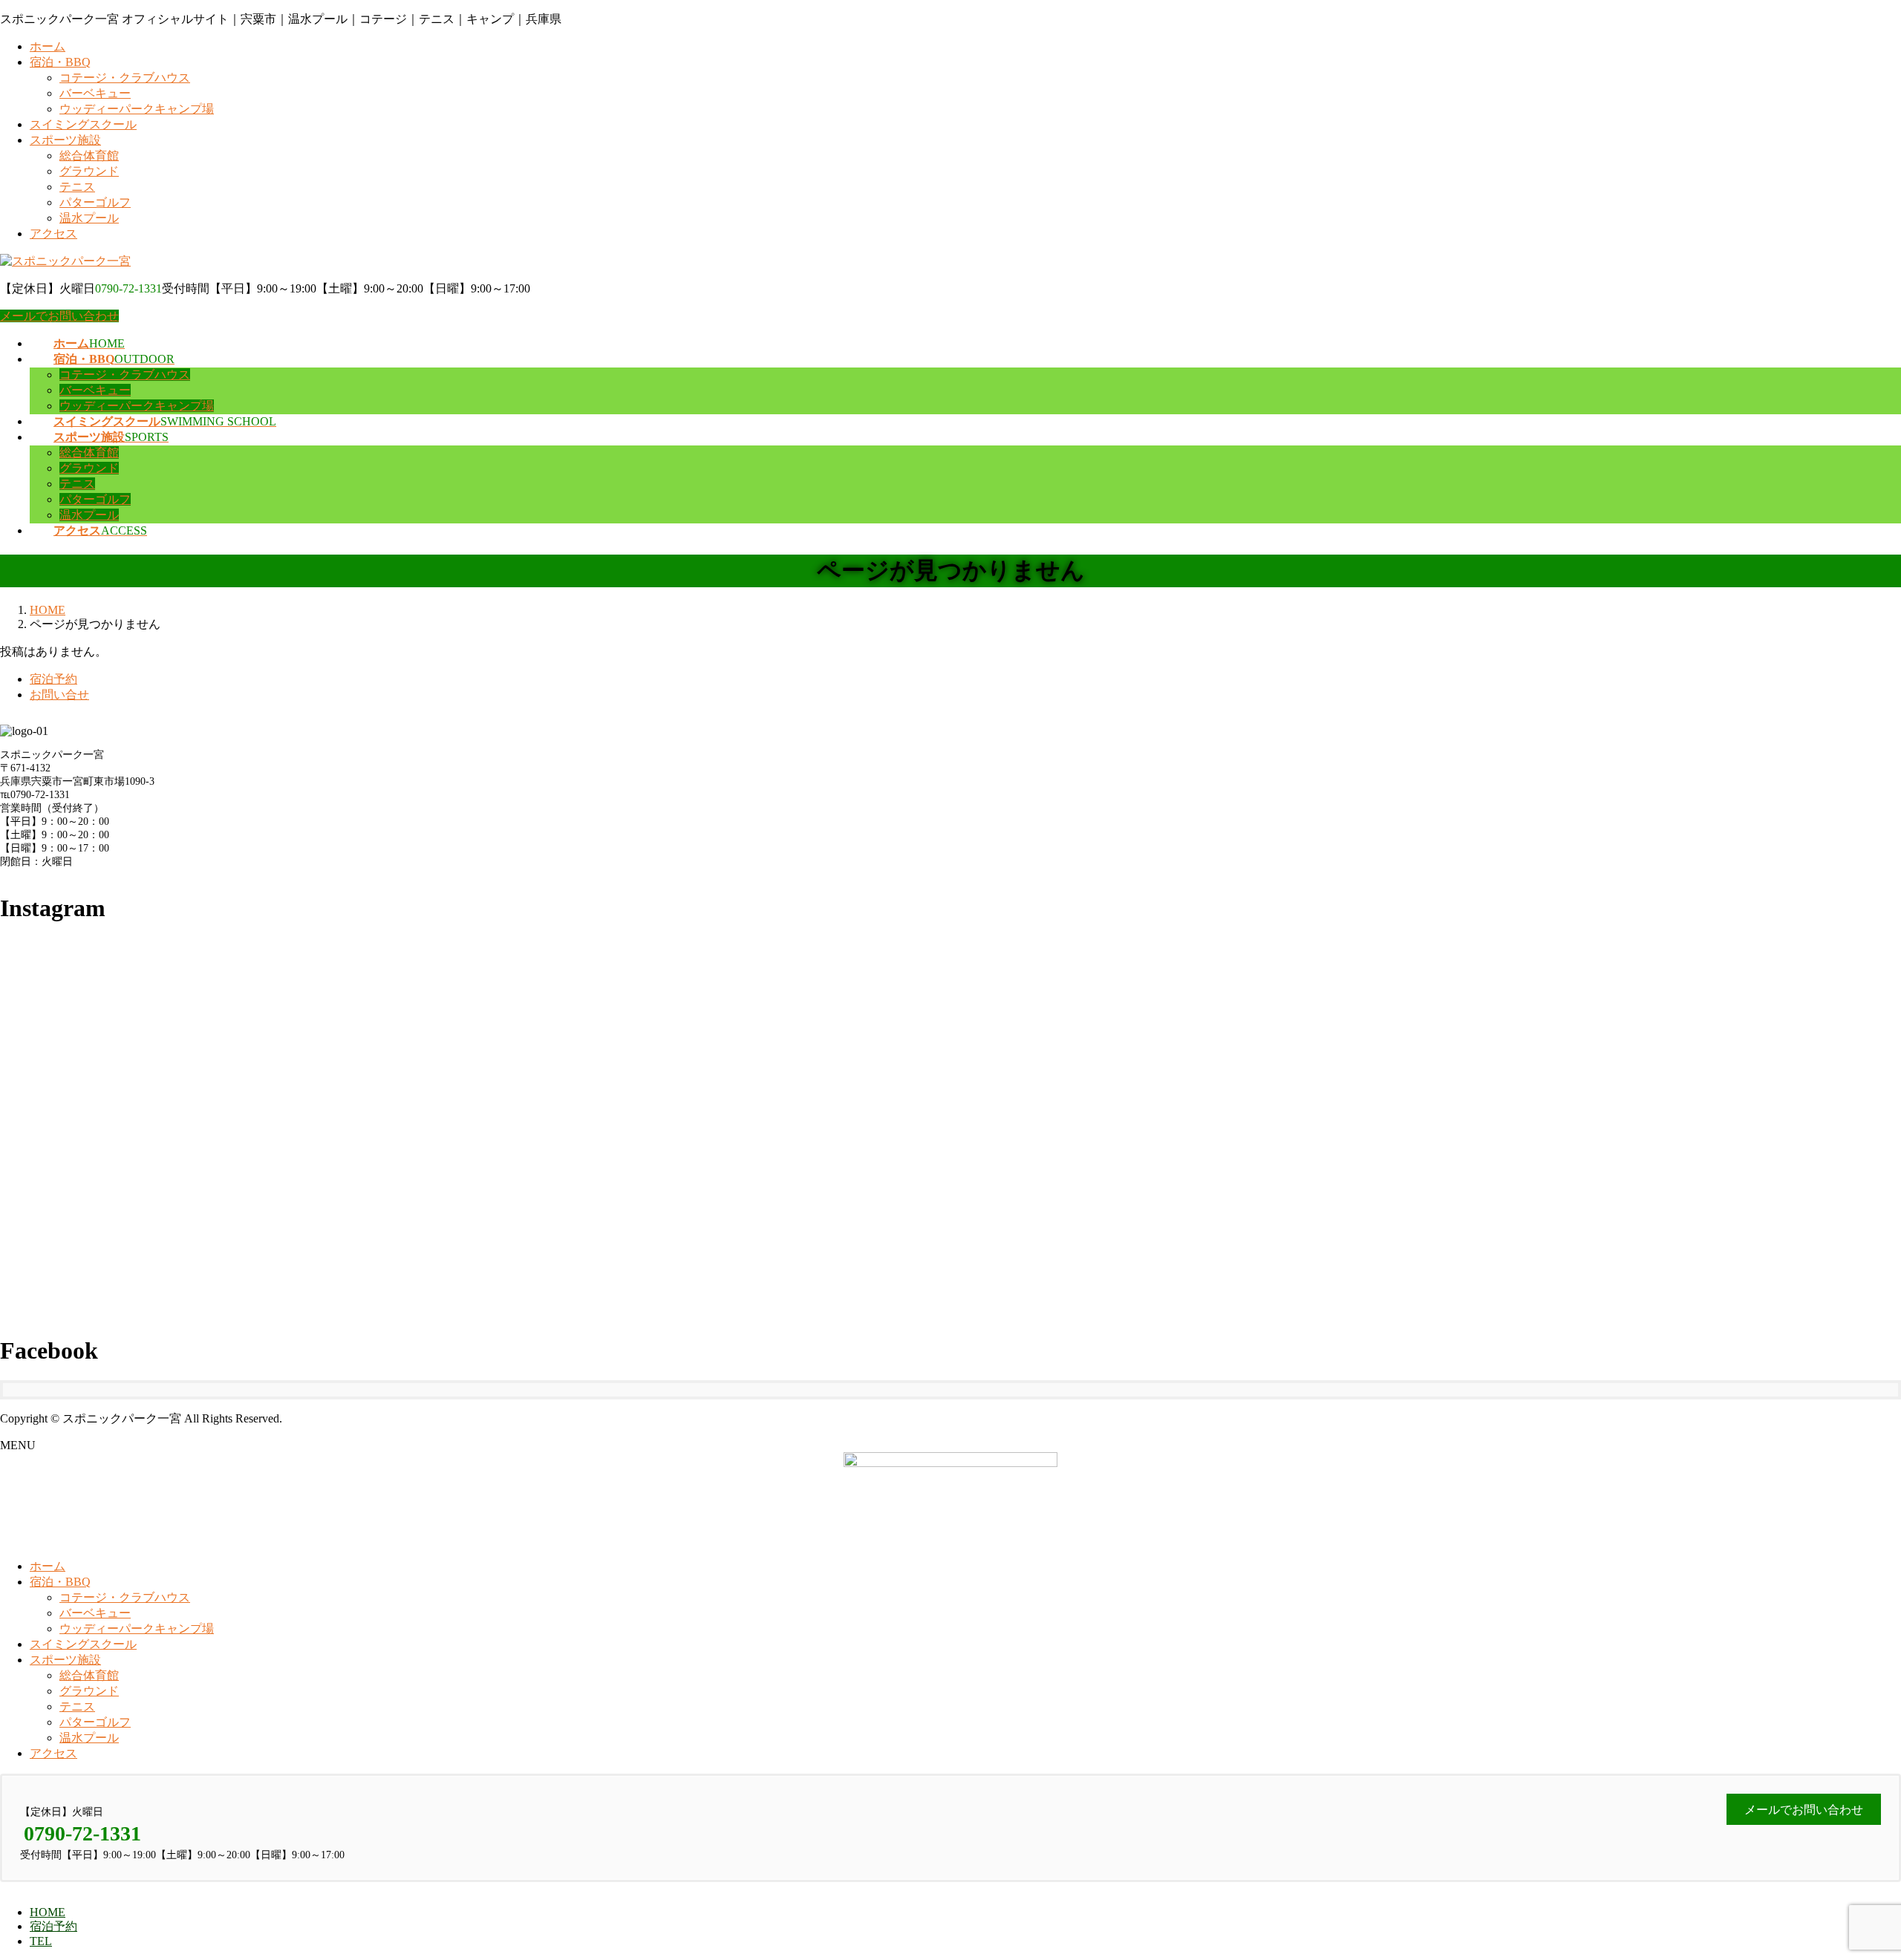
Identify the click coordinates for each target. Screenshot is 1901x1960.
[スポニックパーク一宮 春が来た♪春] (1585, 1124)
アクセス (53, 233)
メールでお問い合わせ (59, 316)
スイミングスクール (83, 124)
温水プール (89, 218)
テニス (77, 187)
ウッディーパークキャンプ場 (137, 109)
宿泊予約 (53, 679)
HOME (48, 1912)
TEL (41, 1941)
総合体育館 (89, 156)
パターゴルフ (95, 202)
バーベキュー (95, 93)
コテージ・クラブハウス (125, 78)
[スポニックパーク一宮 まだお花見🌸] (951, 1124)
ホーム (48, 46)
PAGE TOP (1848, 1886)
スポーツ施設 (65, 140)
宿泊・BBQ (60, 62)
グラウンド (89, 171)
